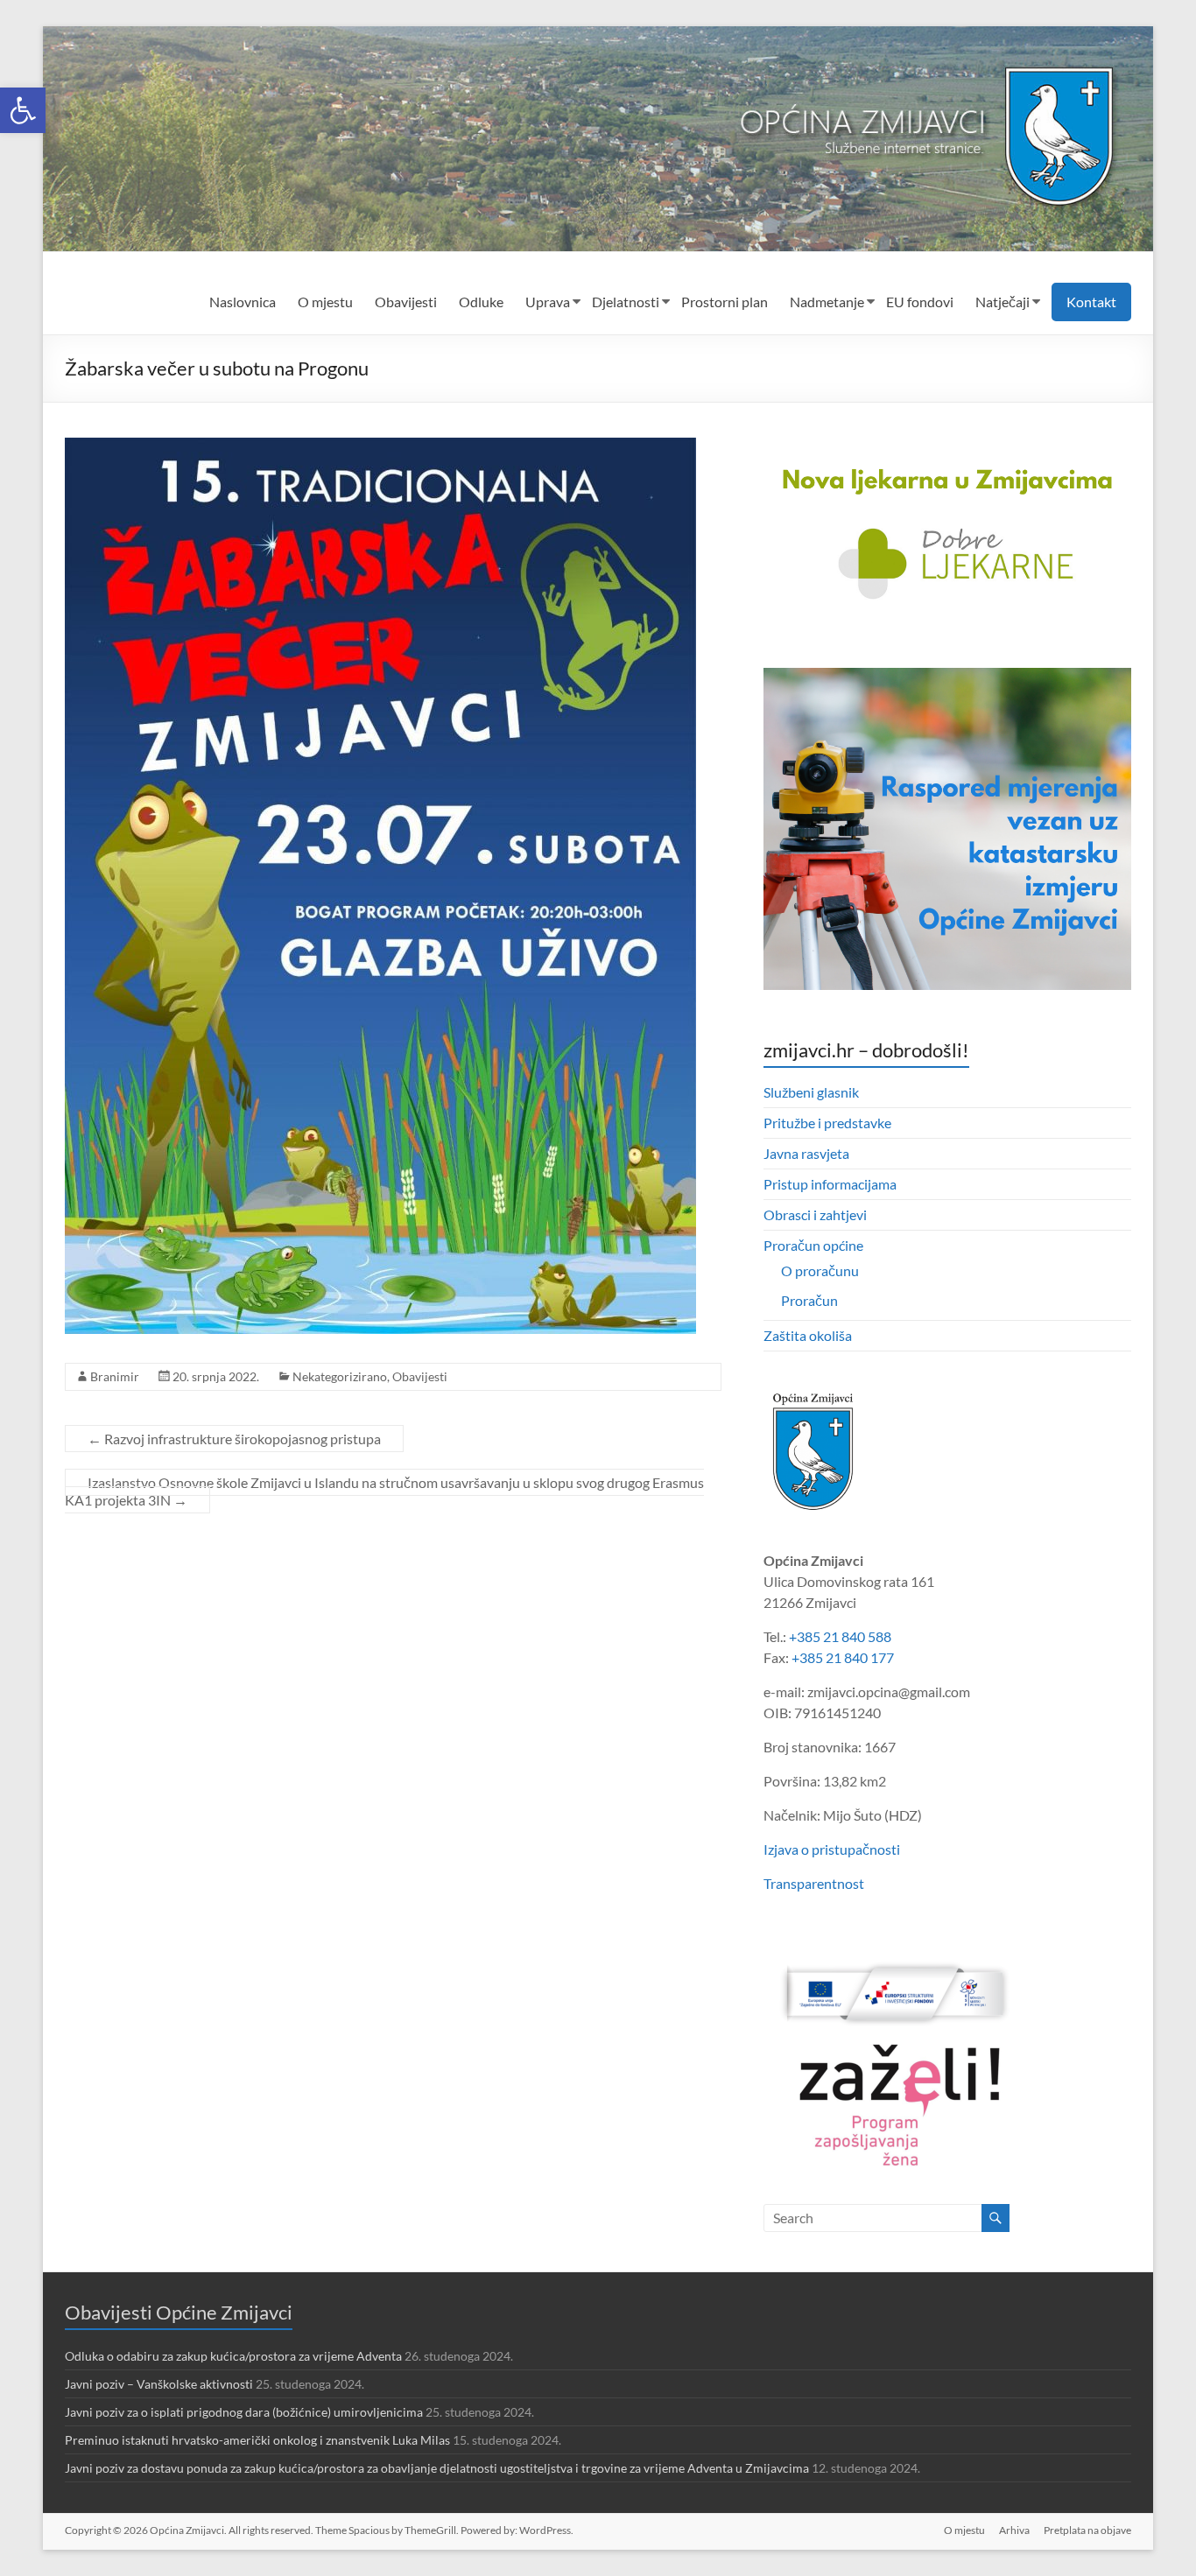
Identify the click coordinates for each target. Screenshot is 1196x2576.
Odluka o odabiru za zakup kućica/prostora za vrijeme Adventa (233, 2356)
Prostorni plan (725, 302)
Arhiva (1014, 2530)
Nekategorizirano (340, 1376)
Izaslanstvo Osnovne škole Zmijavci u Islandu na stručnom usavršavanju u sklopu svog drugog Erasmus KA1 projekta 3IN (384, 1491)
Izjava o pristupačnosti (832, 1849)
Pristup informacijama (830, 1184)
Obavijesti (406, 302)
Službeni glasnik (811, 1092)
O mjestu (325, 302)
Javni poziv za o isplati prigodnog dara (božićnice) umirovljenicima (244, 2412)
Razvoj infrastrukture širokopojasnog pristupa (234, 1439)
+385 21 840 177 (843, 1657)
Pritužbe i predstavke (827, 1123)
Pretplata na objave (1087, 2530)
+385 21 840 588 (840, 1636)
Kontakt (1091, 302)
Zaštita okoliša (808, 1335)
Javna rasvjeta (806, 1153)
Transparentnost (814, 1883)
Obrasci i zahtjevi (815, 1214)
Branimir (115, 1376)
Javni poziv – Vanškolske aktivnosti (159, 2384)
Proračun (809, 1300)
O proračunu (820, 1270)
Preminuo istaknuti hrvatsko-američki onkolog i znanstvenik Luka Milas (257, 2440)
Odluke (481, 302)
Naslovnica (243, 302)
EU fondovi (920, 302)
